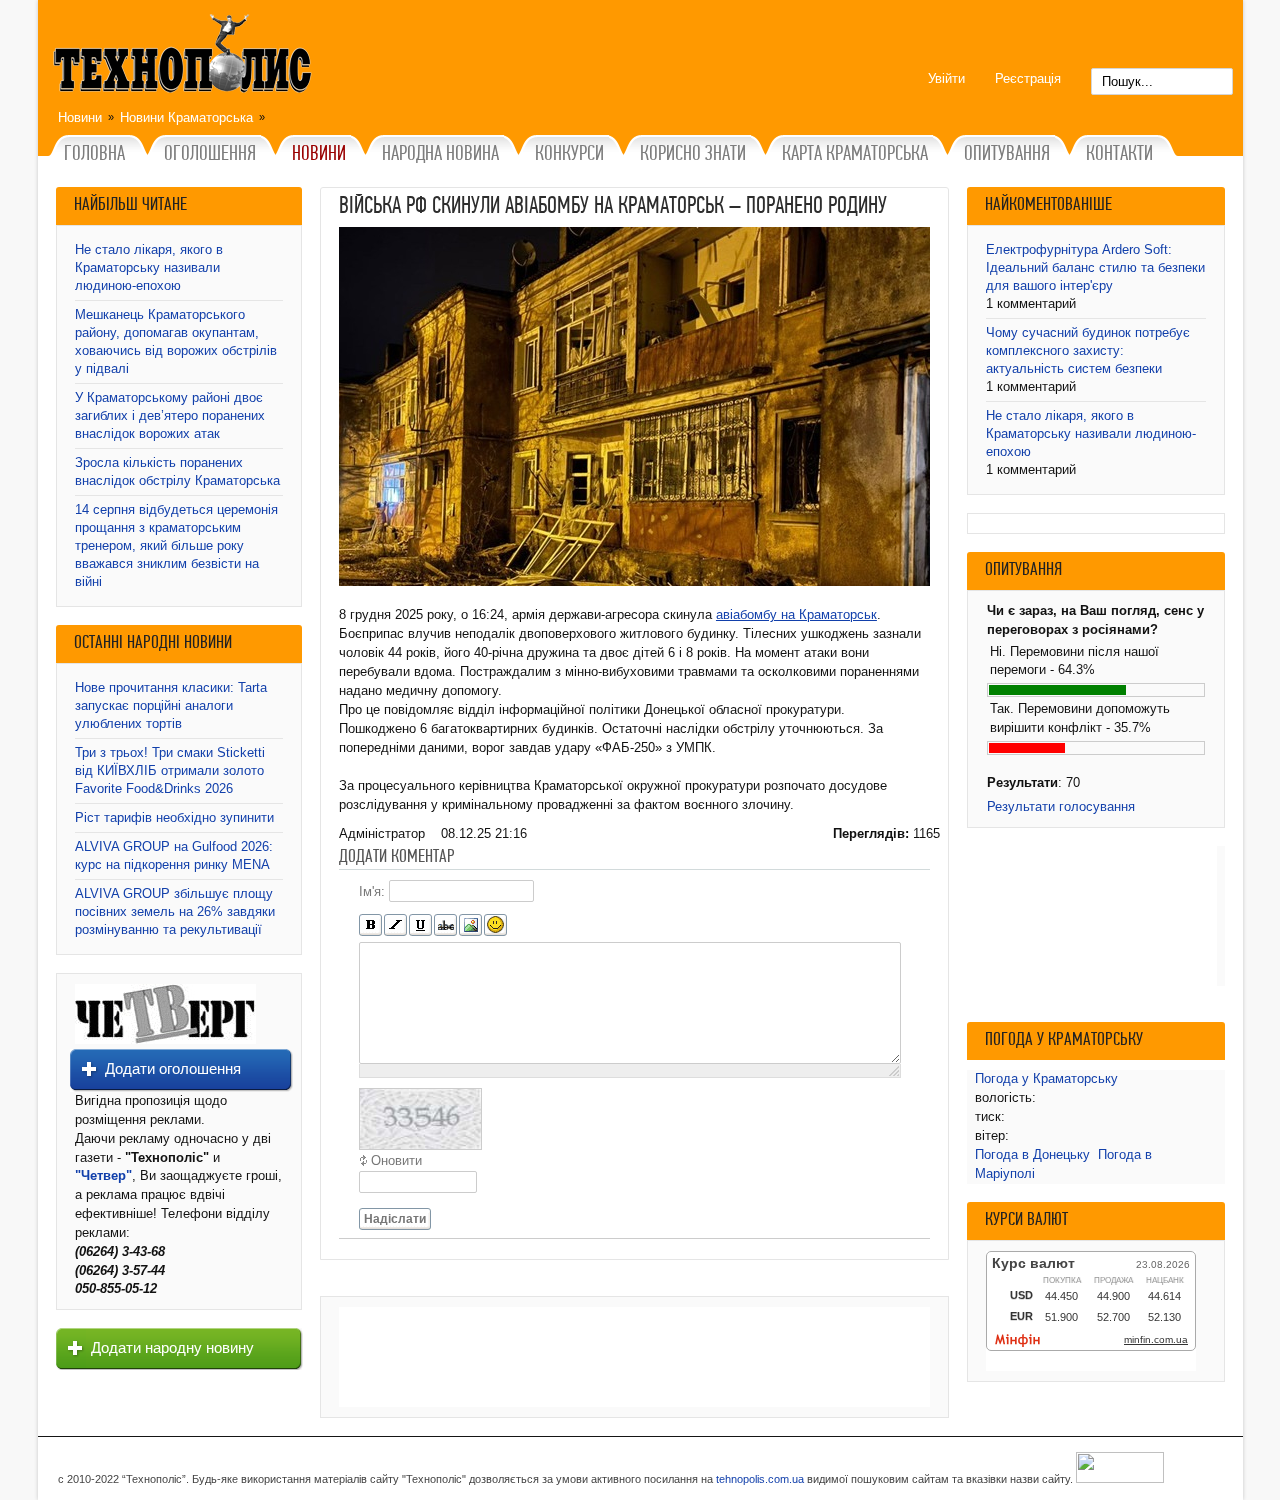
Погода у (1046, 1078)
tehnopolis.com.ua (760, 1479)
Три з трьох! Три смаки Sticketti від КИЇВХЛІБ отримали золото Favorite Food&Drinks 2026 (170, 770)
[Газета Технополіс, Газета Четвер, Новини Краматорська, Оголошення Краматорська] (185, 57)
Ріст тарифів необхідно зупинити (174, 817)
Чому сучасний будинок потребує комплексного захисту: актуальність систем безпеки (1088, 350)
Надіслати (395, 1219)
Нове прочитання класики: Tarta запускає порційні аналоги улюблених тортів (171, 705)
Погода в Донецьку (1032, 1154)
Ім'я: (372, 891)
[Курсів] (395, 925)
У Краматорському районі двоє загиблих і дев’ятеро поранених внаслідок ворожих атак (170, 415)
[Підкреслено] (420, 925)
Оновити (396, 1160)
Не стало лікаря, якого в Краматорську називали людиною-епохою (149, 267)
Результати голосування (1061, 806)
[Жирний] (370, 925)
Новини (80, 117)
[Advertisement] (634, 1357)
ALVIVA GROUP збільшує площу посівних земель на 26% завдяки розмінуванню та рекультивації (175, 911)
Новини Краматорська (186, 117)
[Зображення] (470, 925)
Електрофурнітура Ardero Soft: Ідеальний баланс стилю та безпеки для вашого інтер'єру (1095, 267)
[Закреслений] (445, 925)
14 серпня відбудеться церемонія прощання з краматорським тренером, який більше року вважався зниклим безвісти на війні (176, 545)
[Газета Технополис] (165, 1039)
